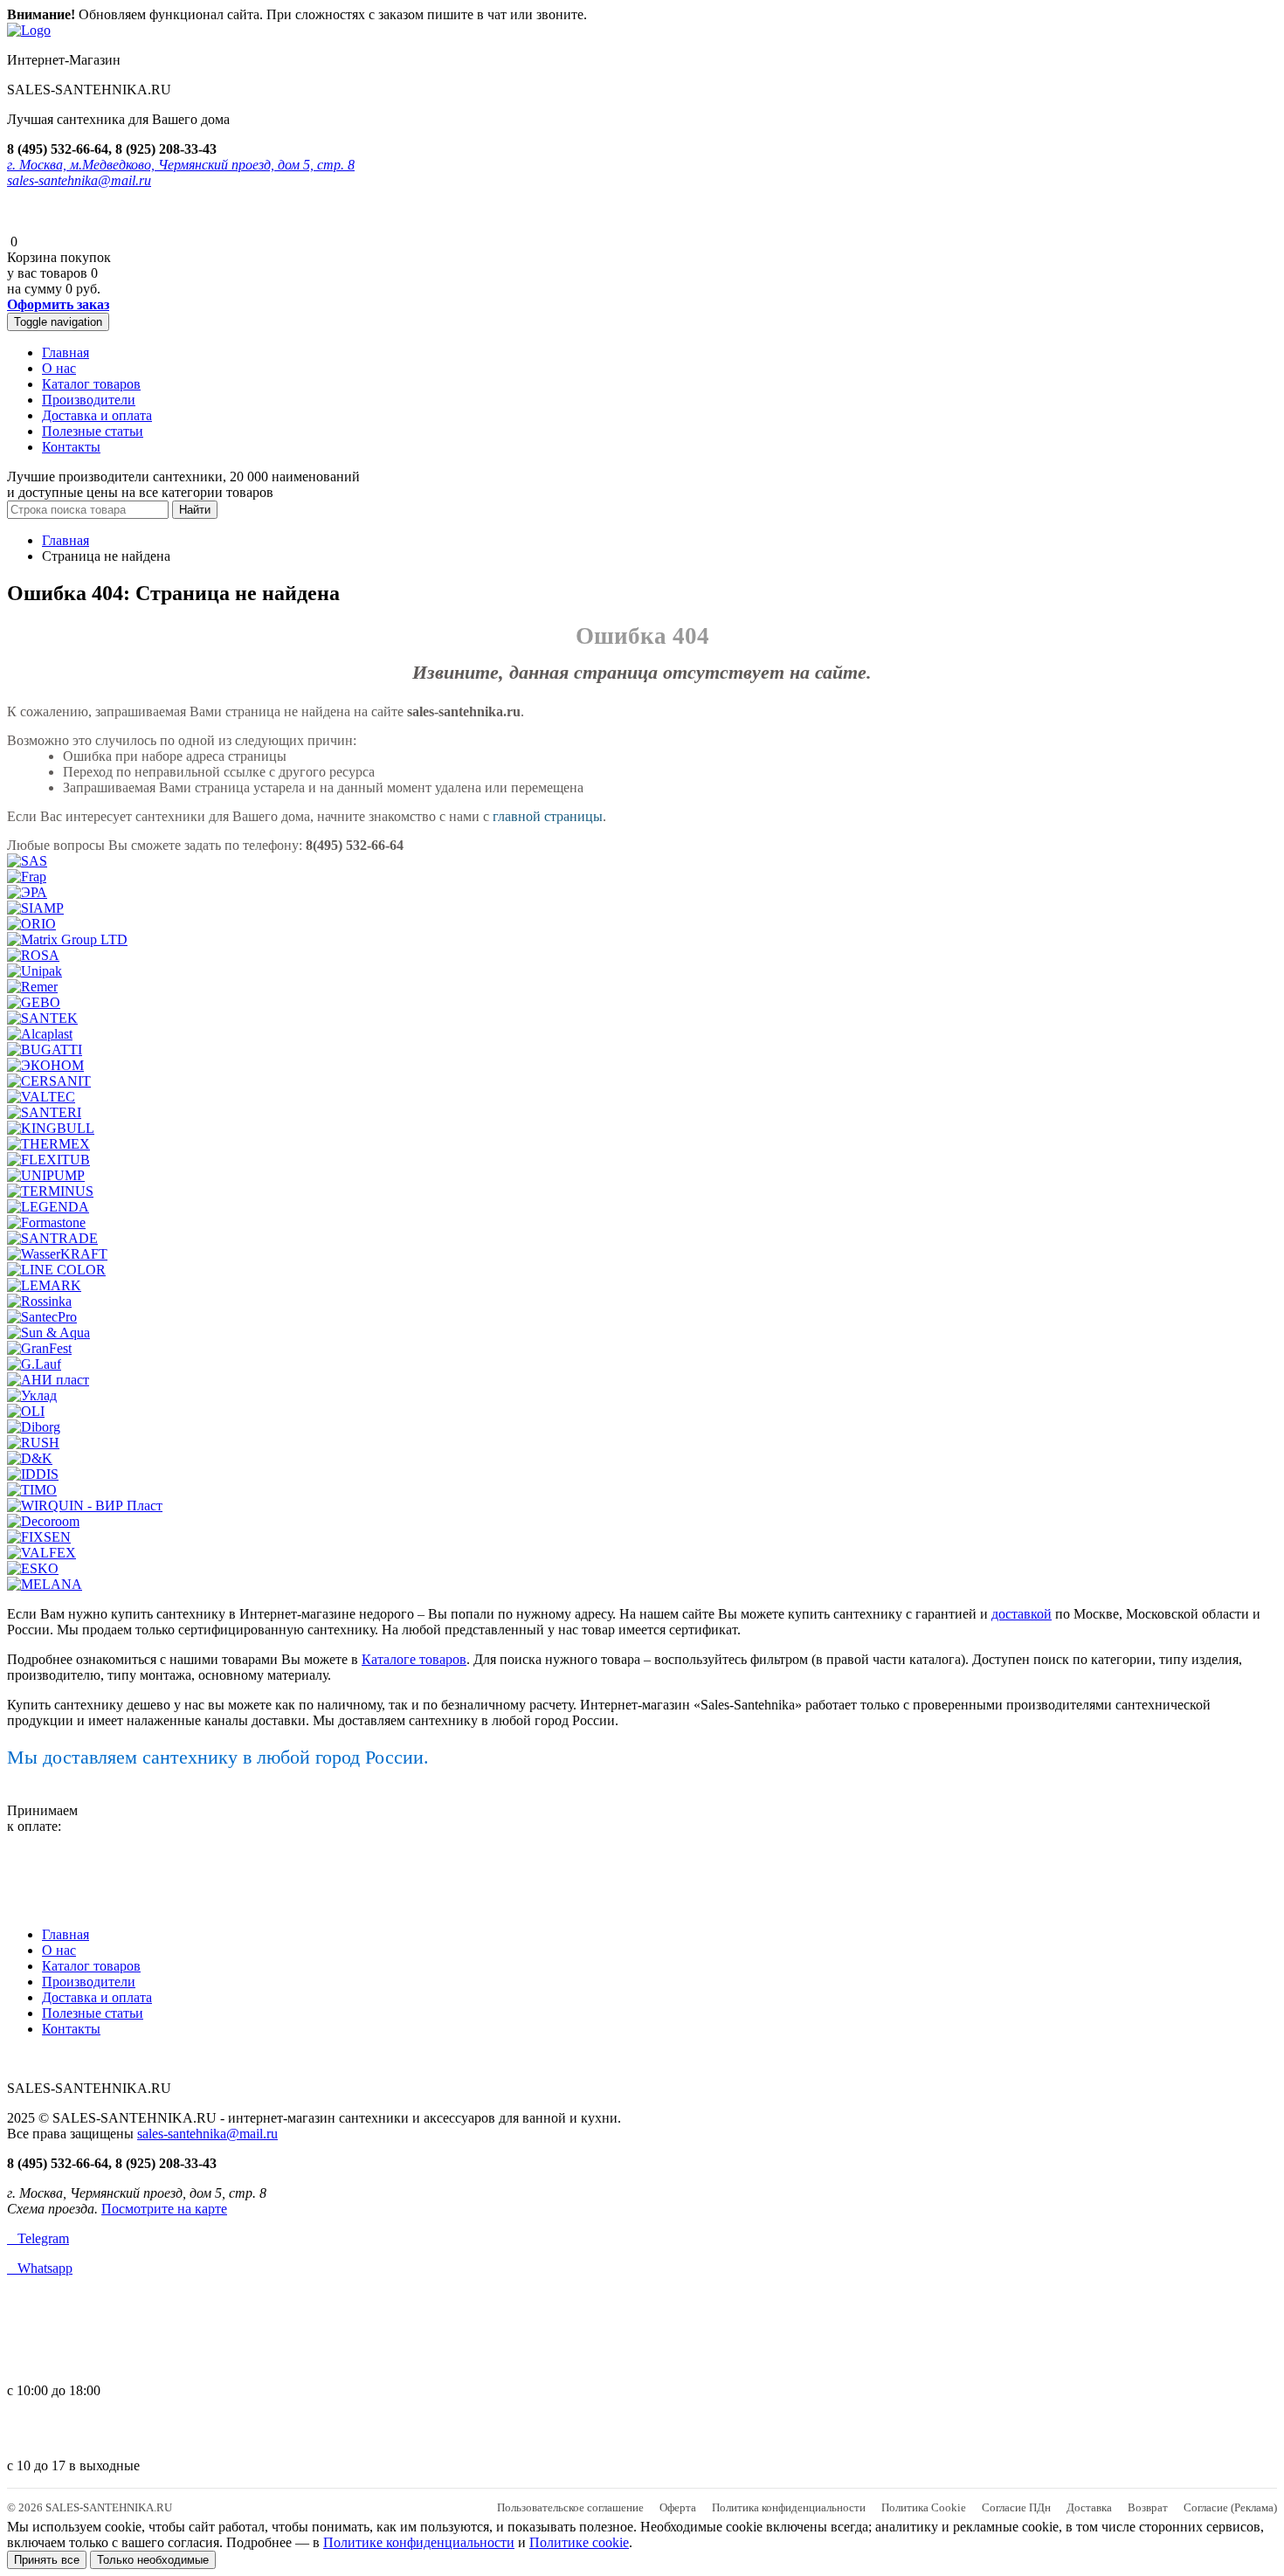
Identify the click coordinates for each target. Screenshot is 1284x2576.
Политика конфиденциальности (789, 2507)
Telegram (38, 2238)
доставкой (1022, 1614)
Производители (89, 400)
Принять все (47, 2560)
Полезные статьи (93, 431)
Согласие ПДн (1016, 2507)
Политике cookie (579, 2542)
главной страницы (548, 816)
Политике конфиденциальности (419, 2542)
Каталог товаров (91, 384)
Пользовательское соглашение (570, 2507)
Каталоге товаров (414, 1659)
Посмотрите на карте (164, 2209)
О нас (59, 368)
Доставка (1089, 2507)
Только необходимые (153, 2560)
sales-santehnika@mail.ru (79, 180)
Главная (66, 352)
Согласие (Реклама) (1230, 2507)
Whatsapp (40, 2268)
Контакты (71, 447)
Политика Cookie (924, 2507)
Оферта (678, 2507)
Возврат (1148, 2507)
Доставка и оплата (97, 415)
